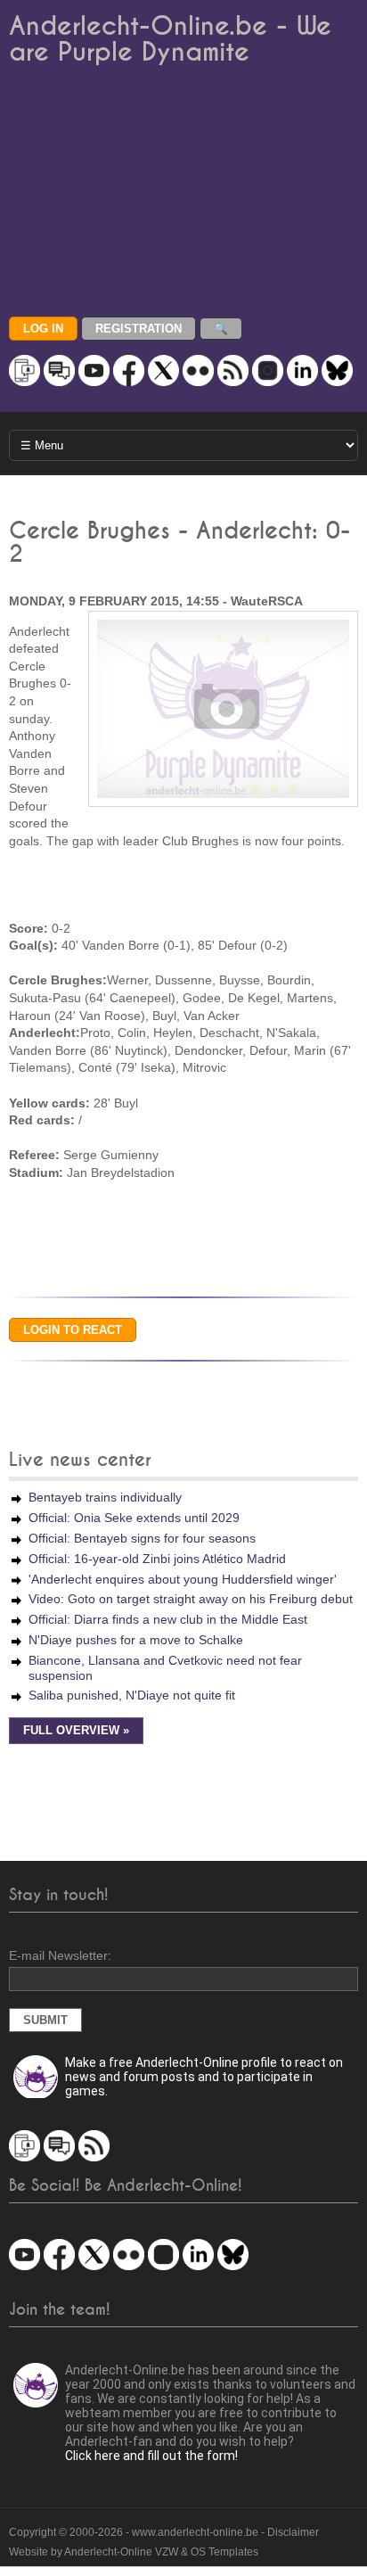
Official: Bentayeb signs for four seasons (142, 1538)
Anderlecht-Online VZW (121, 2552)
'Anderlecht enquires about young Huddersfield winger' (183, 1579)
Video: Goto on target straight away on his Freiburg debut (191, 1599)
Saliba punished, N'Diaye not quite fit (132, 1695)
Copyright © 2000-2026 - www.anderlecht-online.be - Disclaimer (164, 2532)
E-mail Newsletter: (60, 1955)
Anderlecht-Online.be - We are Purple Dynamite (170, 39)
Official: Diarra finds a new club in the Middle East (168, 1619)
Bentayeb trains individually (105, 1497)
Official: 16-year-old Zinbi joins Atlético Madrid (157, 1559)
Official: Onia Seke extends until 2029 (134, 1518)
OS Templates (224, 2552)
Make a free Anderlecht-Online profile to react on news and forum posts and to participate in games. (204, 2077)
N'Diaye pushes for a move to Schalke (136, 1640)
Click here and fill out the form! (151, 2456)
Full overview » (76, 1731)
